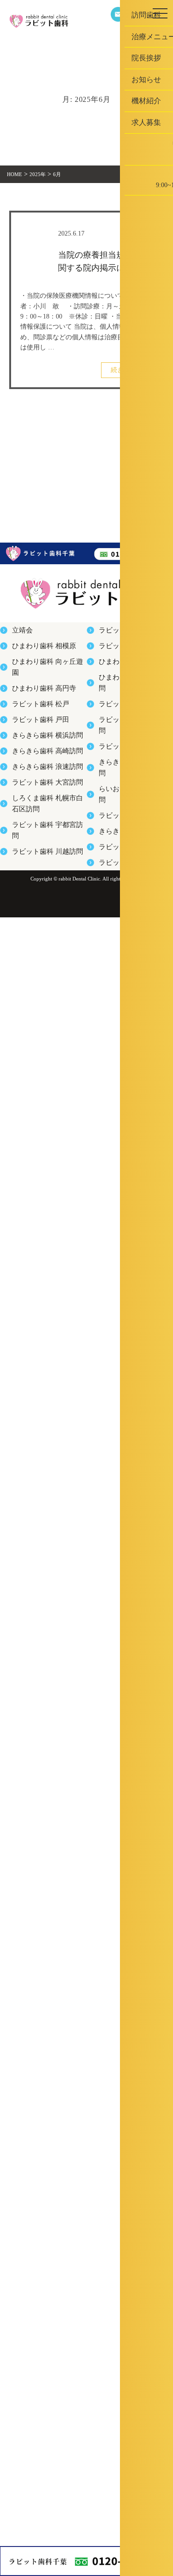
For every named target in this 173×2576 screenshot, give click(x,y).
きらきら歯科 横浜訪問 (38, 764)
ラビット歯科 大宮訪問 (38, 830)
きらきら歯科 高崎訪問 (38, 786)
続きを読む (127, 364)
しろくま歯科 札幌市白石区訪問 (48, 852)
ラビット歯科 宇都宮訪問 (40, 874)
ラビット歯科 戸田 (33, 743)
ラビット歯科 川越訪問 (38, 896)
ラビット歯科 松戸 (33, 721)
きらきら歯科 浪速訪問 (38, 808)
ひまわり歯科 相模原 (35, 655)
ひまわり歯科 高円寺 (35, 698)
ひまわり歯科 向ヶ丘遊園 (40, 677)
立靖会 (19, 633)
